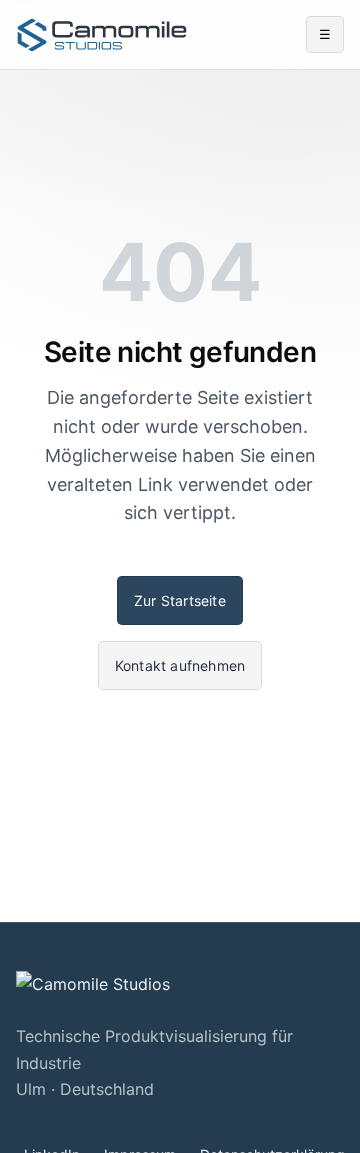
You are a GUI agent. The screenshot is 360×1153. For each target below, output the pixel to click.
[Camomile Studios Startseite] (102, 35)
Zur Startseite (180, 600)
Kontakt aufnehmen (180, 665)
